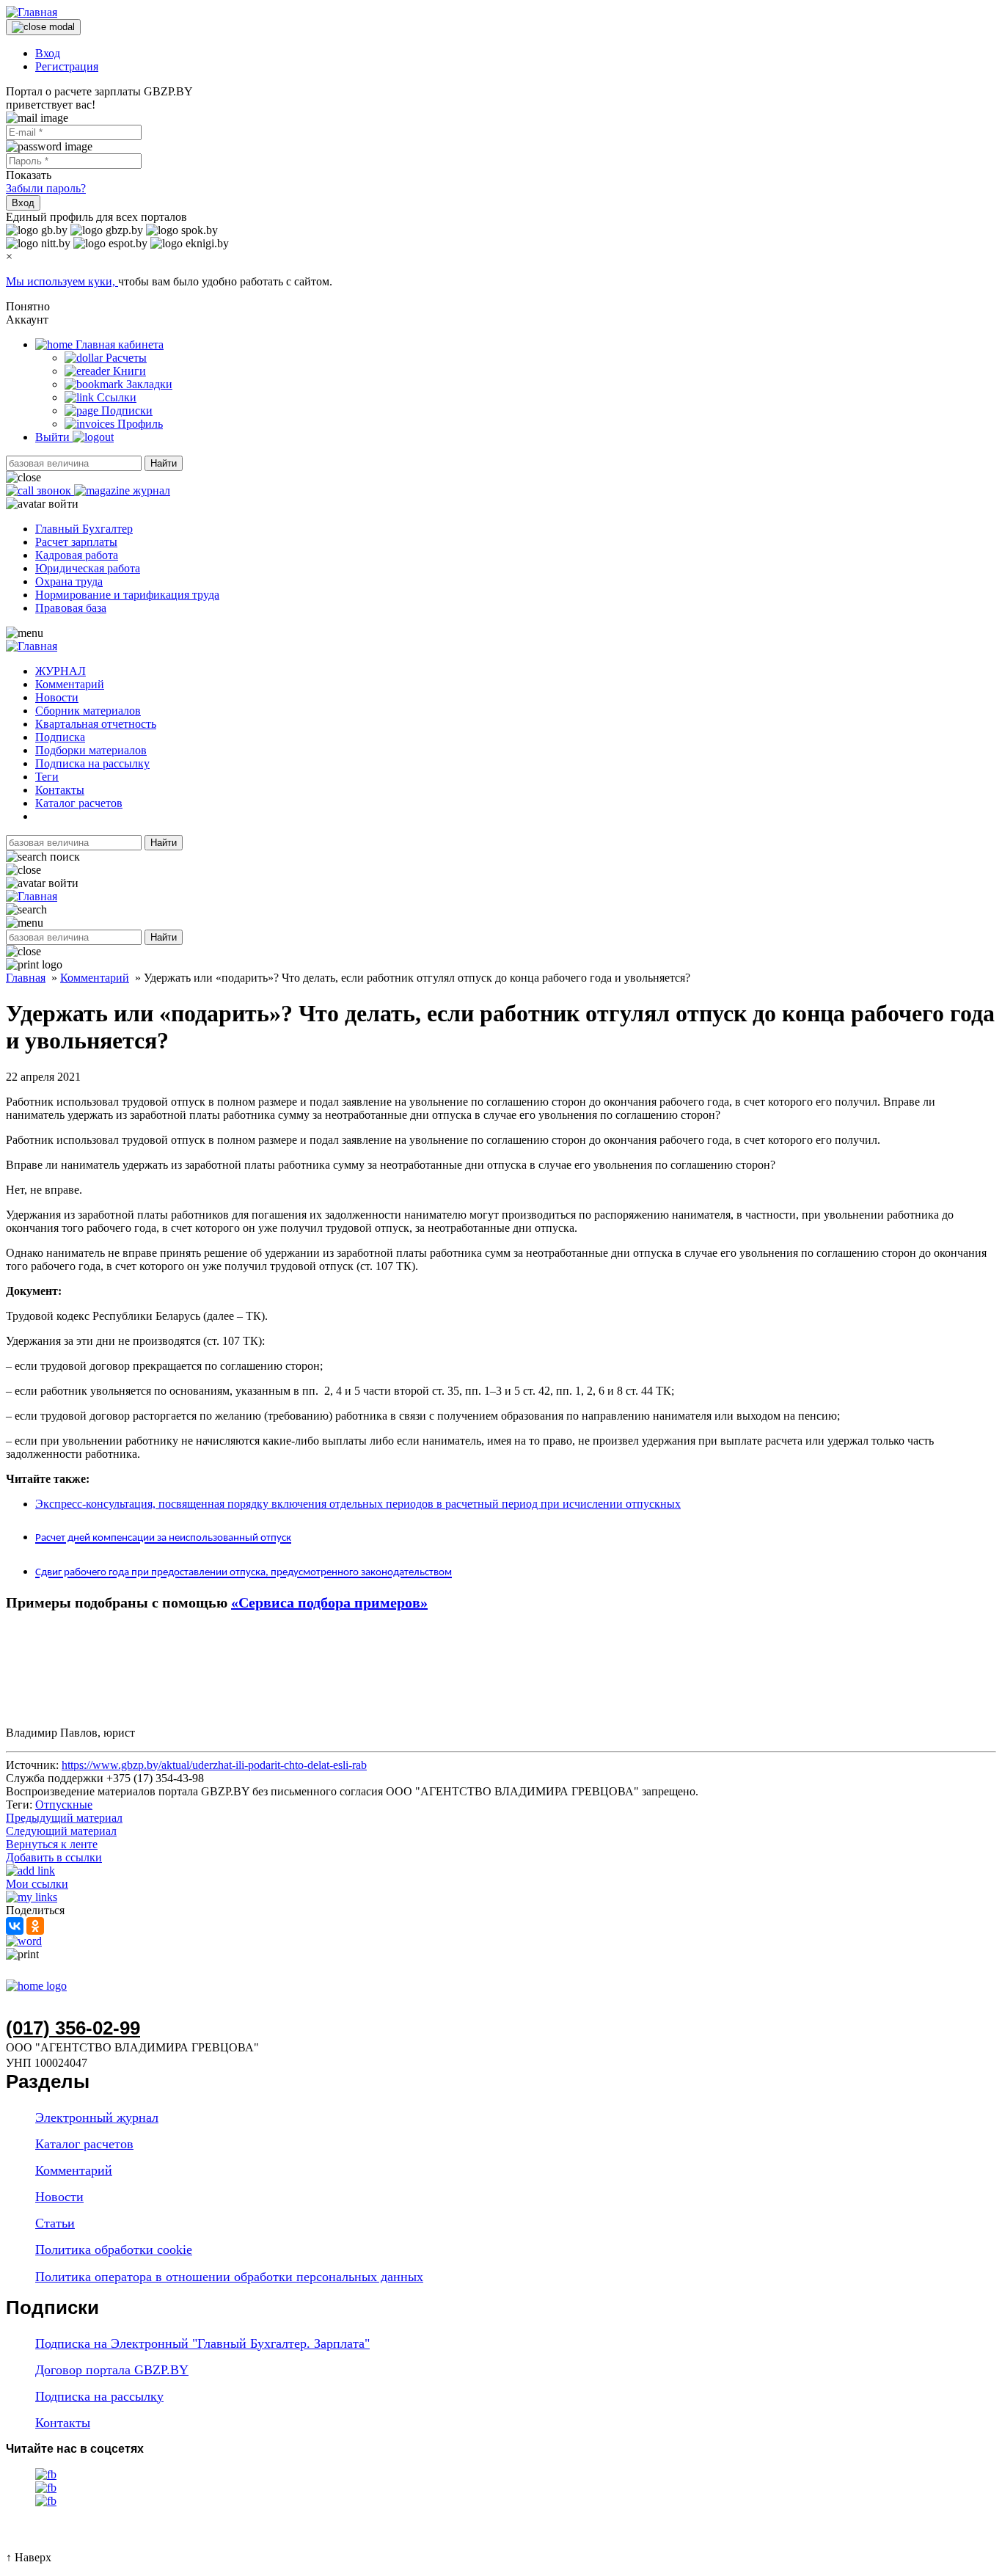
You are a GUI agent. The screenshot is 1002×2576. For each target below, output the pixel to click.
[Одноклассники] (35, 1926)
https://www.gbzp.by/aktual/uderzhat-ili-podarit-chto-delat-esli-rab (214, 1765)
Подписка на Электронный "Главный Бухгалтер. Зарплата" (202, 2343)
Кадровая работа (77, 555)
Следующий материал (61, 1831)
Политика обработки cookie (114, 2250)
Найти (164, 463)
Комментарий (70, 684)
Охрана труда (69, 581)
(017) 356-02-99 (73, 2028)
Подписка (60, 737)
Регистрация (67, 66)
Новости (57, 697)
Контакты (60, 790)
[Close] (43, 27)
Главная (26, 978)
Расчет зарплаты (76, 542)
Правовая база (71, 608)
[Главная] (32, 12)
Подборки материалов (91, 750)
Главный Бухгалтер (84, 529)
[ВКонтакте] (15, 1926)
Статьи (55, 2223)
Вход (48, 53)
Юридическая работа (88, 568)
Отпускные (64, 1805)
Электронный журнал (97, 2117)
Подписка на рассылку (92, 763)
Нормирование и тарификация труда (127, 595)
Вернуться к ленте (52, 1844)
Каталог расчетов (79, 803)
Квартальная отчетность (96, 724)
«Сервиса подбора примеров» (329, 1602)
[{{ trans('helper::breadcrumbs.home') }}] (36, 1986)
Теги (47, 777)
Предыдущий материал (64, 1818)
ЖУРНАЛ (61, 671)
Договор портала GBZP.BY (112, 2370)
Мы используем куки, (62, 281)
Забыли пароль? (46, 188)
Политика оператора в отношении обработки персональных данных (229, 2277)
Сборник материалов (88, 711)
